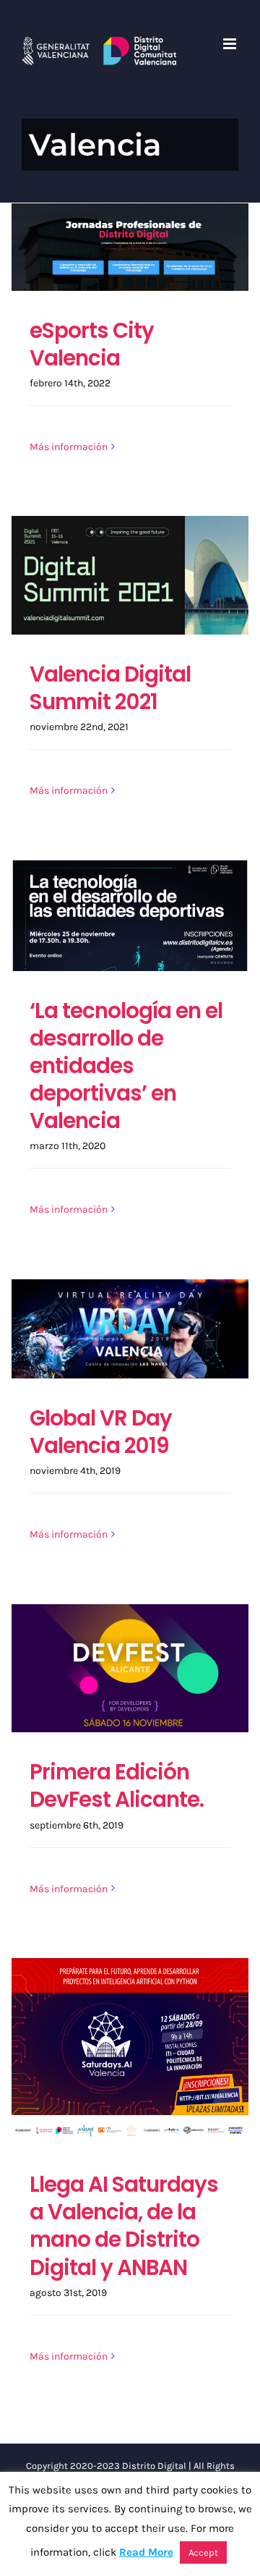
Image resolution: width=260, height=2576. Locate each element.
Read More (146, 2552)
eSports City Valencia (92, 344)
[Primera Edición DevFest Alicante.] (130, 1668)
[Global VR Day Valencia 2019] (130, 1329)
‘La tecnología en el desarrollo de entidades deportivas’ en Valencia (126, 1065)
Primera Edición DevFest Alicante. (117, 1785)
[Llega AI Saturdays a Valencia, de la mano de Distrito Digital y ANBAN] (130, 2051)
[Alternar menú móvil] (231, 44)
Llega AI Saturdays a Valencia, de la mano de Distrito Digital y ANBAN (124, 2225)
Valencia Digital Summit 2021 (110, 688)
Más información (69, 447)
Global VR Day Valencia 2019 (101, 1432)
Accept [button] (203, 2552)
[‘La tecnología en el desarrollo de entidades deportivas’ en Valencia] (130, 916)
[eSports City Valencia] (130, 247)
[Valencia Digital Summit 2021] (130, 575)
